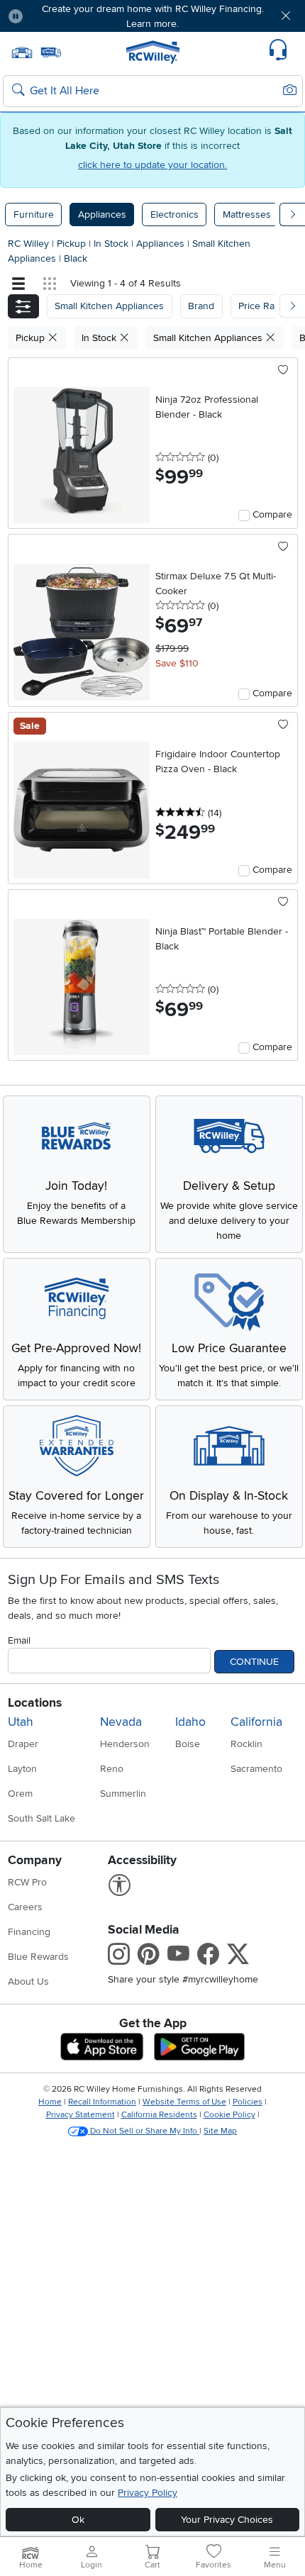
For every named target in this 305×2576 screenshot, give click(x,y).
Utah (21, 1722)
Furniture (34, 214)
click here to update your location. (152, 165)
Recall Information (102, 2102)
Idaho (190, 1722)
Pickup (73, 244)
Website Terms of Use (184, 2102)
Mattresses (247, 214)
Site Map (220, 2131)
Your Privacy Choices (227, 2520)
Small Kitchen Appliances (209, 338)
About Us (28, 1981)
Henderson (125, 1744)
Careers (25, 1907)
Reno (112, 1769)
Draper (23, 1744)
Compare (272, 514)
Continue (254, 1662)
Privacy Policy (148, 2493)
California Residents (159, 2115)
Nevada (121, 1722)
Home (50, 2102)
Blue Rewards (38, 1957)
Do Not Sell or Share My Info (144, 2131)
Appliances (102, 214)
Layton (22, 1769)
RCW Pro (27, 1882)
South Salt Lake (41, 1818)
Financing (29, 1932)
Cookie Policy (229, 2115)
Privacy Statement (81, 2115)
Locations (35, 1703)
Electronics (174, 214)
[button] (58, 16)
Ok (78, 2520)
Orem (20, 1794)
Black (76, 258)
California (256, 1722)
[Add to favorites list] (283, 371)
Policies (248, 2102)
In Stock (112, 244)
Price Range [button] (265, 306)
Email (19, 1640)
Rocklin (246, 1744)
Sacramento (256, 1769)
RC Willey (28, 244)
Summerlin (123, 1794)
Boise (188, 1744)
